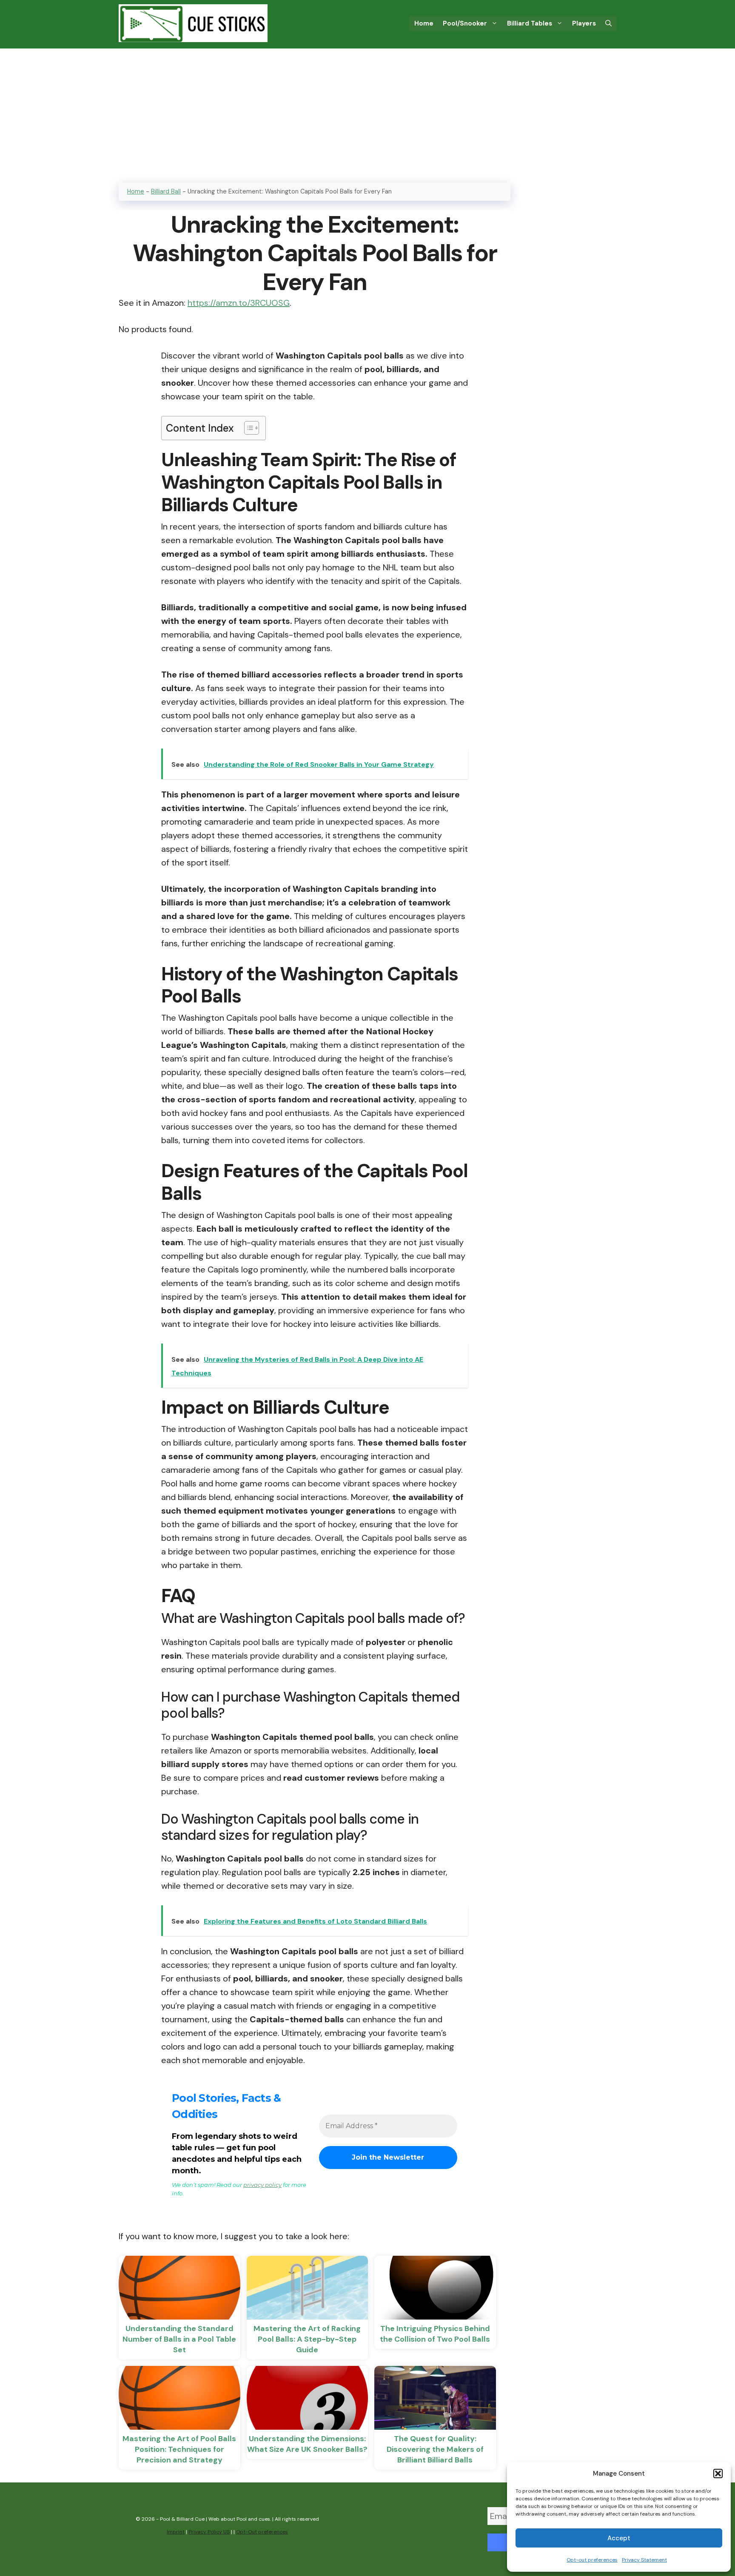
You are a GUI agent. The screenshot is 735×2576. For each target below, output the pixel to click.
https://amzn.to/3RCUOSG (239, 303)
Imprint (176, 2532)
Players (584, 23)
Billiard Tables (530, 23)
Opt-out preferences (592, 2560)
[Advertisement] (367, 112)
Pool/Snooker (465, 23)
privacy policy (262, 2185)
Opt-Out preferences (262, 2532)
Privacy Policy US (209, 2532)
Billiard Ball (166, 191)
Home (424, 23)
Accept (619, 2538)
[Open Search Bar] (608, 23)
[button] (718, 2474)
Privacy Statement (644, 2560)
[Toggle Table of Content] (247, 428)
